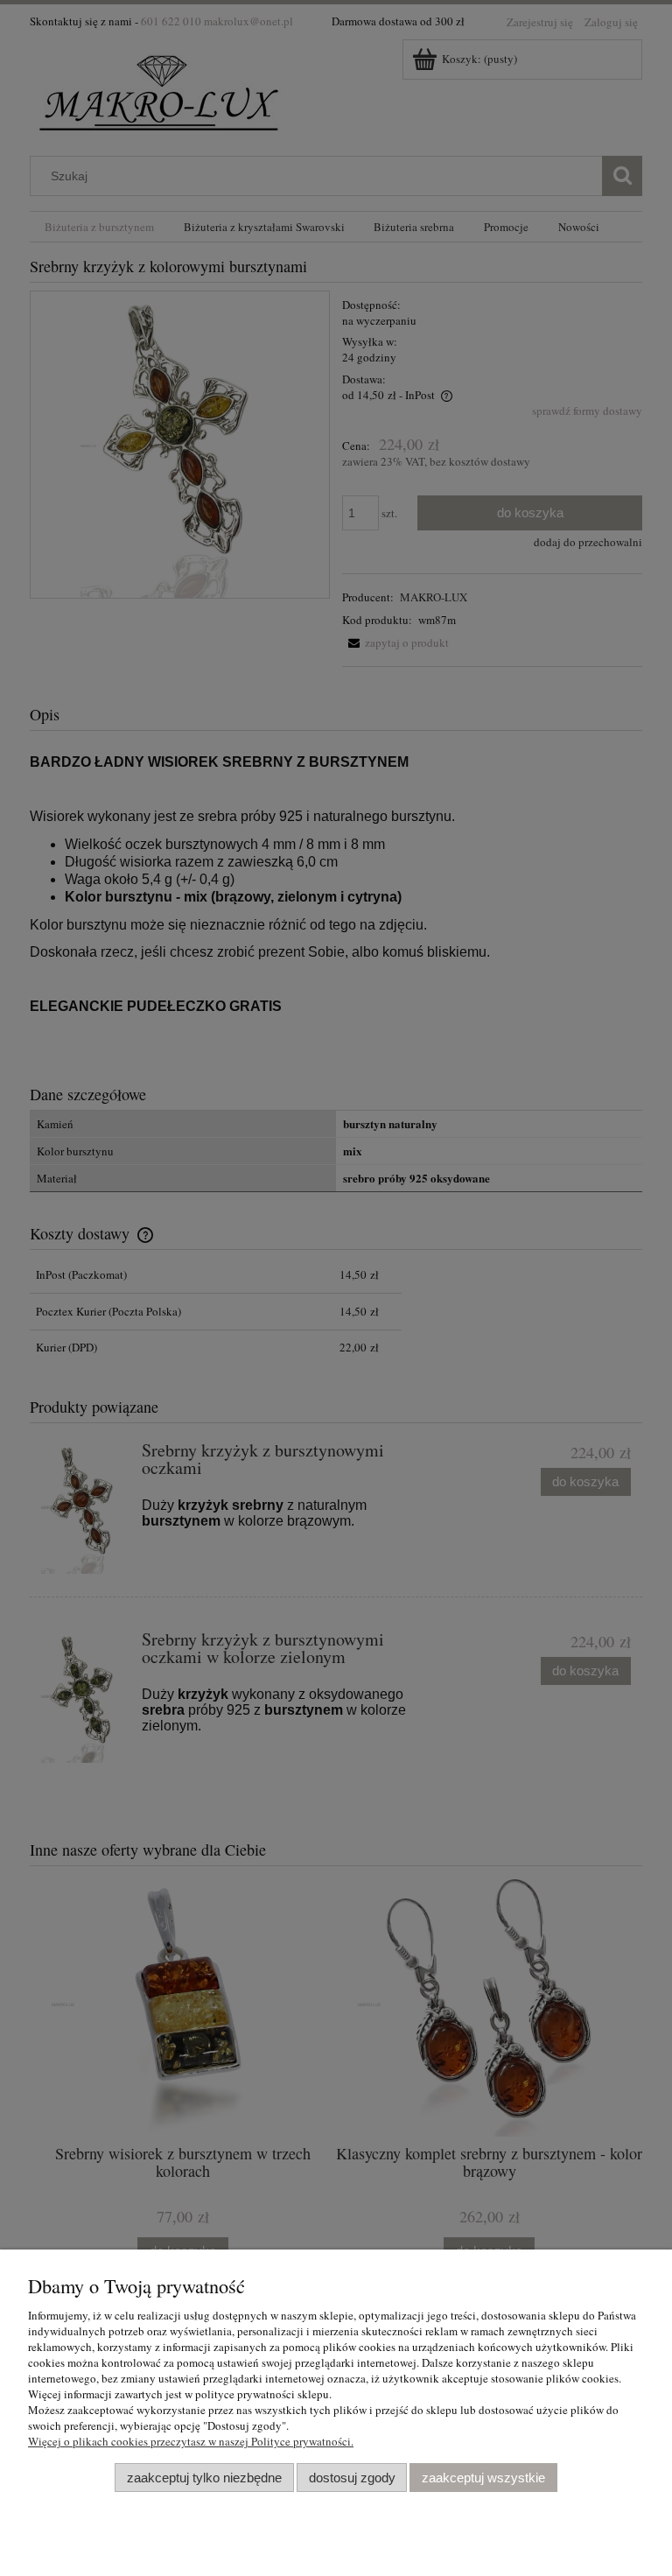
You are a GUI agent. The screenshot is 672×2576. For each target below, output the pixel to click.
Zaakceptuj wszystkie (483, 2478)
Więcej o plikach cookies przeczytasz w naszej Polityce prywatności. (191, 2441)
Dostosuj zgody (352, 2478)
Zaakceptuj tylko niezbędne (204, 2478)
